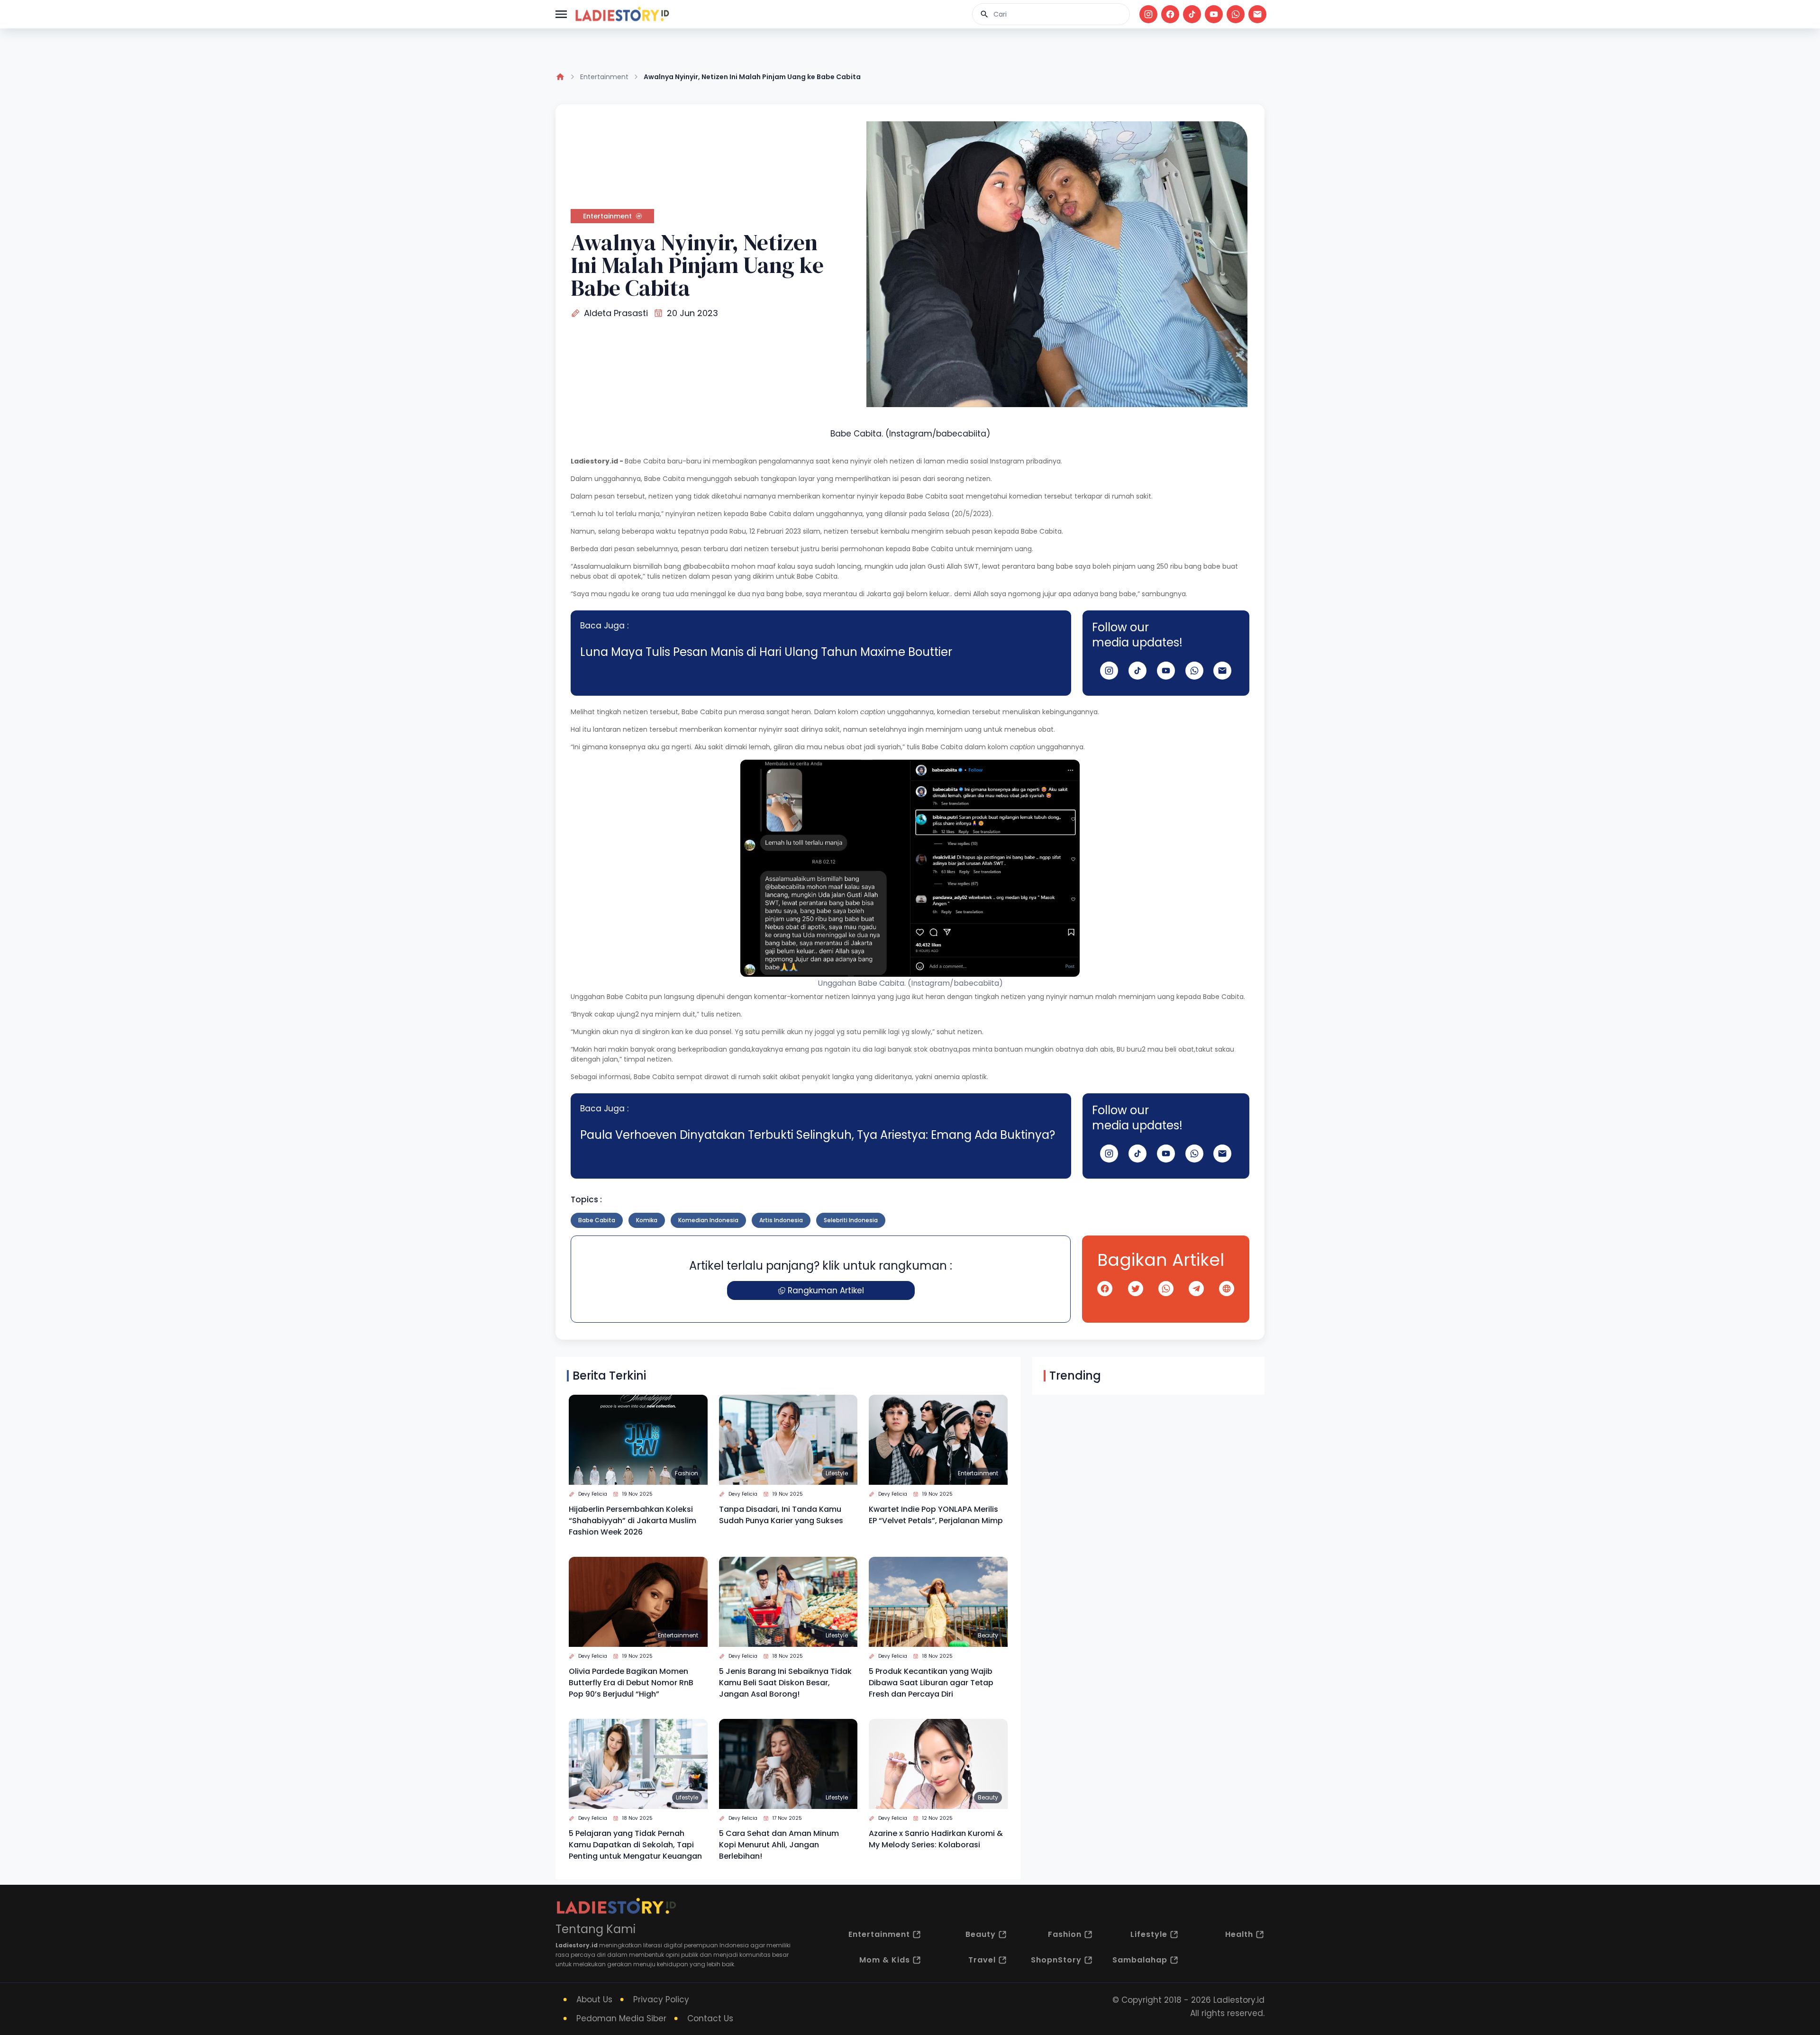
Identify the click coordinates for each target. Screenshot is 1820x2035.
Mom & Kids (885, 1960)
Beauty (988, 1635)
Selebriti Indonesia (851, 1220)
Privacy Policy (661, 1999)
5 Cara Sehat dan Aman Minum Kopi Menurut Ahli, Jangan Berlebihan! (779, 1845)
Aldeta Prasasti (616, 313)
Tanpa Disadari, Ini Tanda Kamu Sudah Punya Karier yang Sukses (781, 1515)
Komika (647, 1220)
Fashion (687, 1473)
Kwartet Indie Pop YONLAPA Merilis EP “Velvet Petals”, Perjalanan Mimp (936, 1515)
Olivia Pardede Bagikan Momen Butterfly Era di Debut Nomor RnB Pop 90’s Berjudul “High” (631, 1683)
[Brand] (622, 14)
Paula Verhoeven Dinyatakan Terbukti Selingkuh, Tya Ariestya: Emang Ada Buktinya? (818, 1135)
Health (1239, 1934)
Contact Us (710, 2018)
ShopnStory (1056, 1960)
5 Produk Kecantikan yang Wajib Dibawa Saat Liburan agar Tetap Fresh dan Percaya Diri (931, 1683)
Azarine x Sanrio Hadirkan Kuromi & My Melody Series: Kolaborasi (936, 1839)
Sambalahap (1140, 1960)
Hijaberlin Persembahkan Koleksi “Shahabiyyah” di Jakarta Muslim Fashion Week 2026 (632, 1521)
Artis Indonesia (781, 1220)
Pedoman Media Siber (621, 2018)
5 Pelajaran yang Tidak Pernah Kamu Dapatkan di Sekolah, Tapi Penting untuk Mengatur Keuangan (635, 1845)
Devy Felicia (593, 1494)
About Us (594, 1999)
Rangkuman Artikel (826, 1290)
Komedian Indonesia (708, 1220)
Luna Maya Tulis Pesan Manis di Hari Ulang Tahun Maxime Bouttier (766, 652)
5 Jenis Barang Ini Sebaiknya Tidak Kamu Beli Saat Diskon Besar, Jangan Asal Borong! (785, 1683)
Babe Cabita (597, 1220)
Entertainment (604, 77)
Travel (982, 1960)
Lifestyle (837, 1473)
